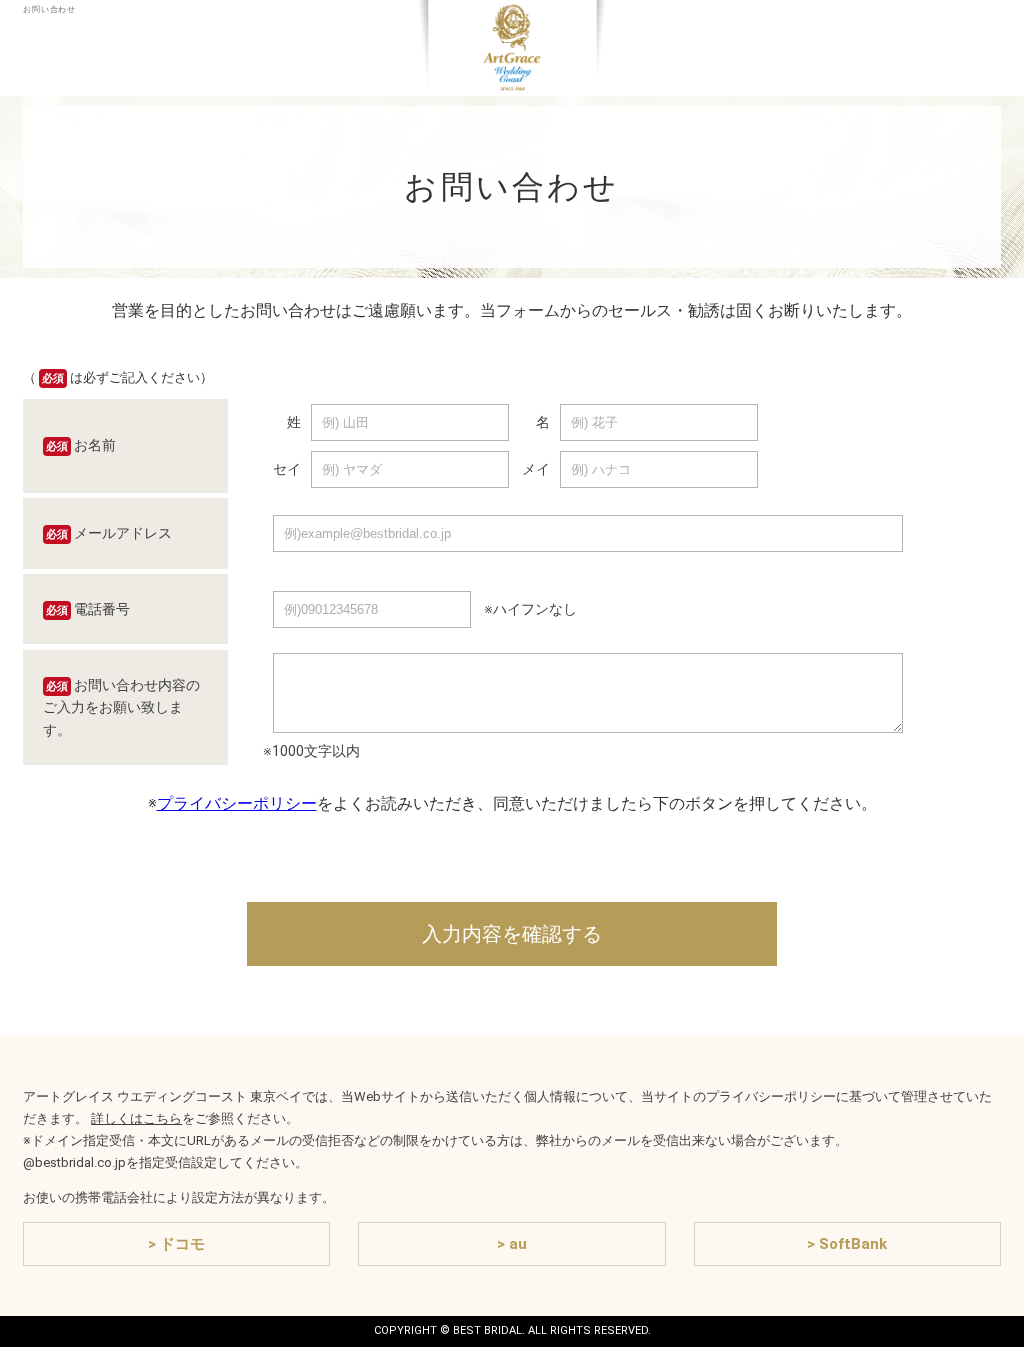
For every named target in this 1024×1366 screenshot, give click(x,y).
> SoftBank (847, 1244)
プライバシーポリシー (237, 803)
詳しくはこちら (136, 1118)
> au (512, 1244)
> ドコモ (176, 1244)
